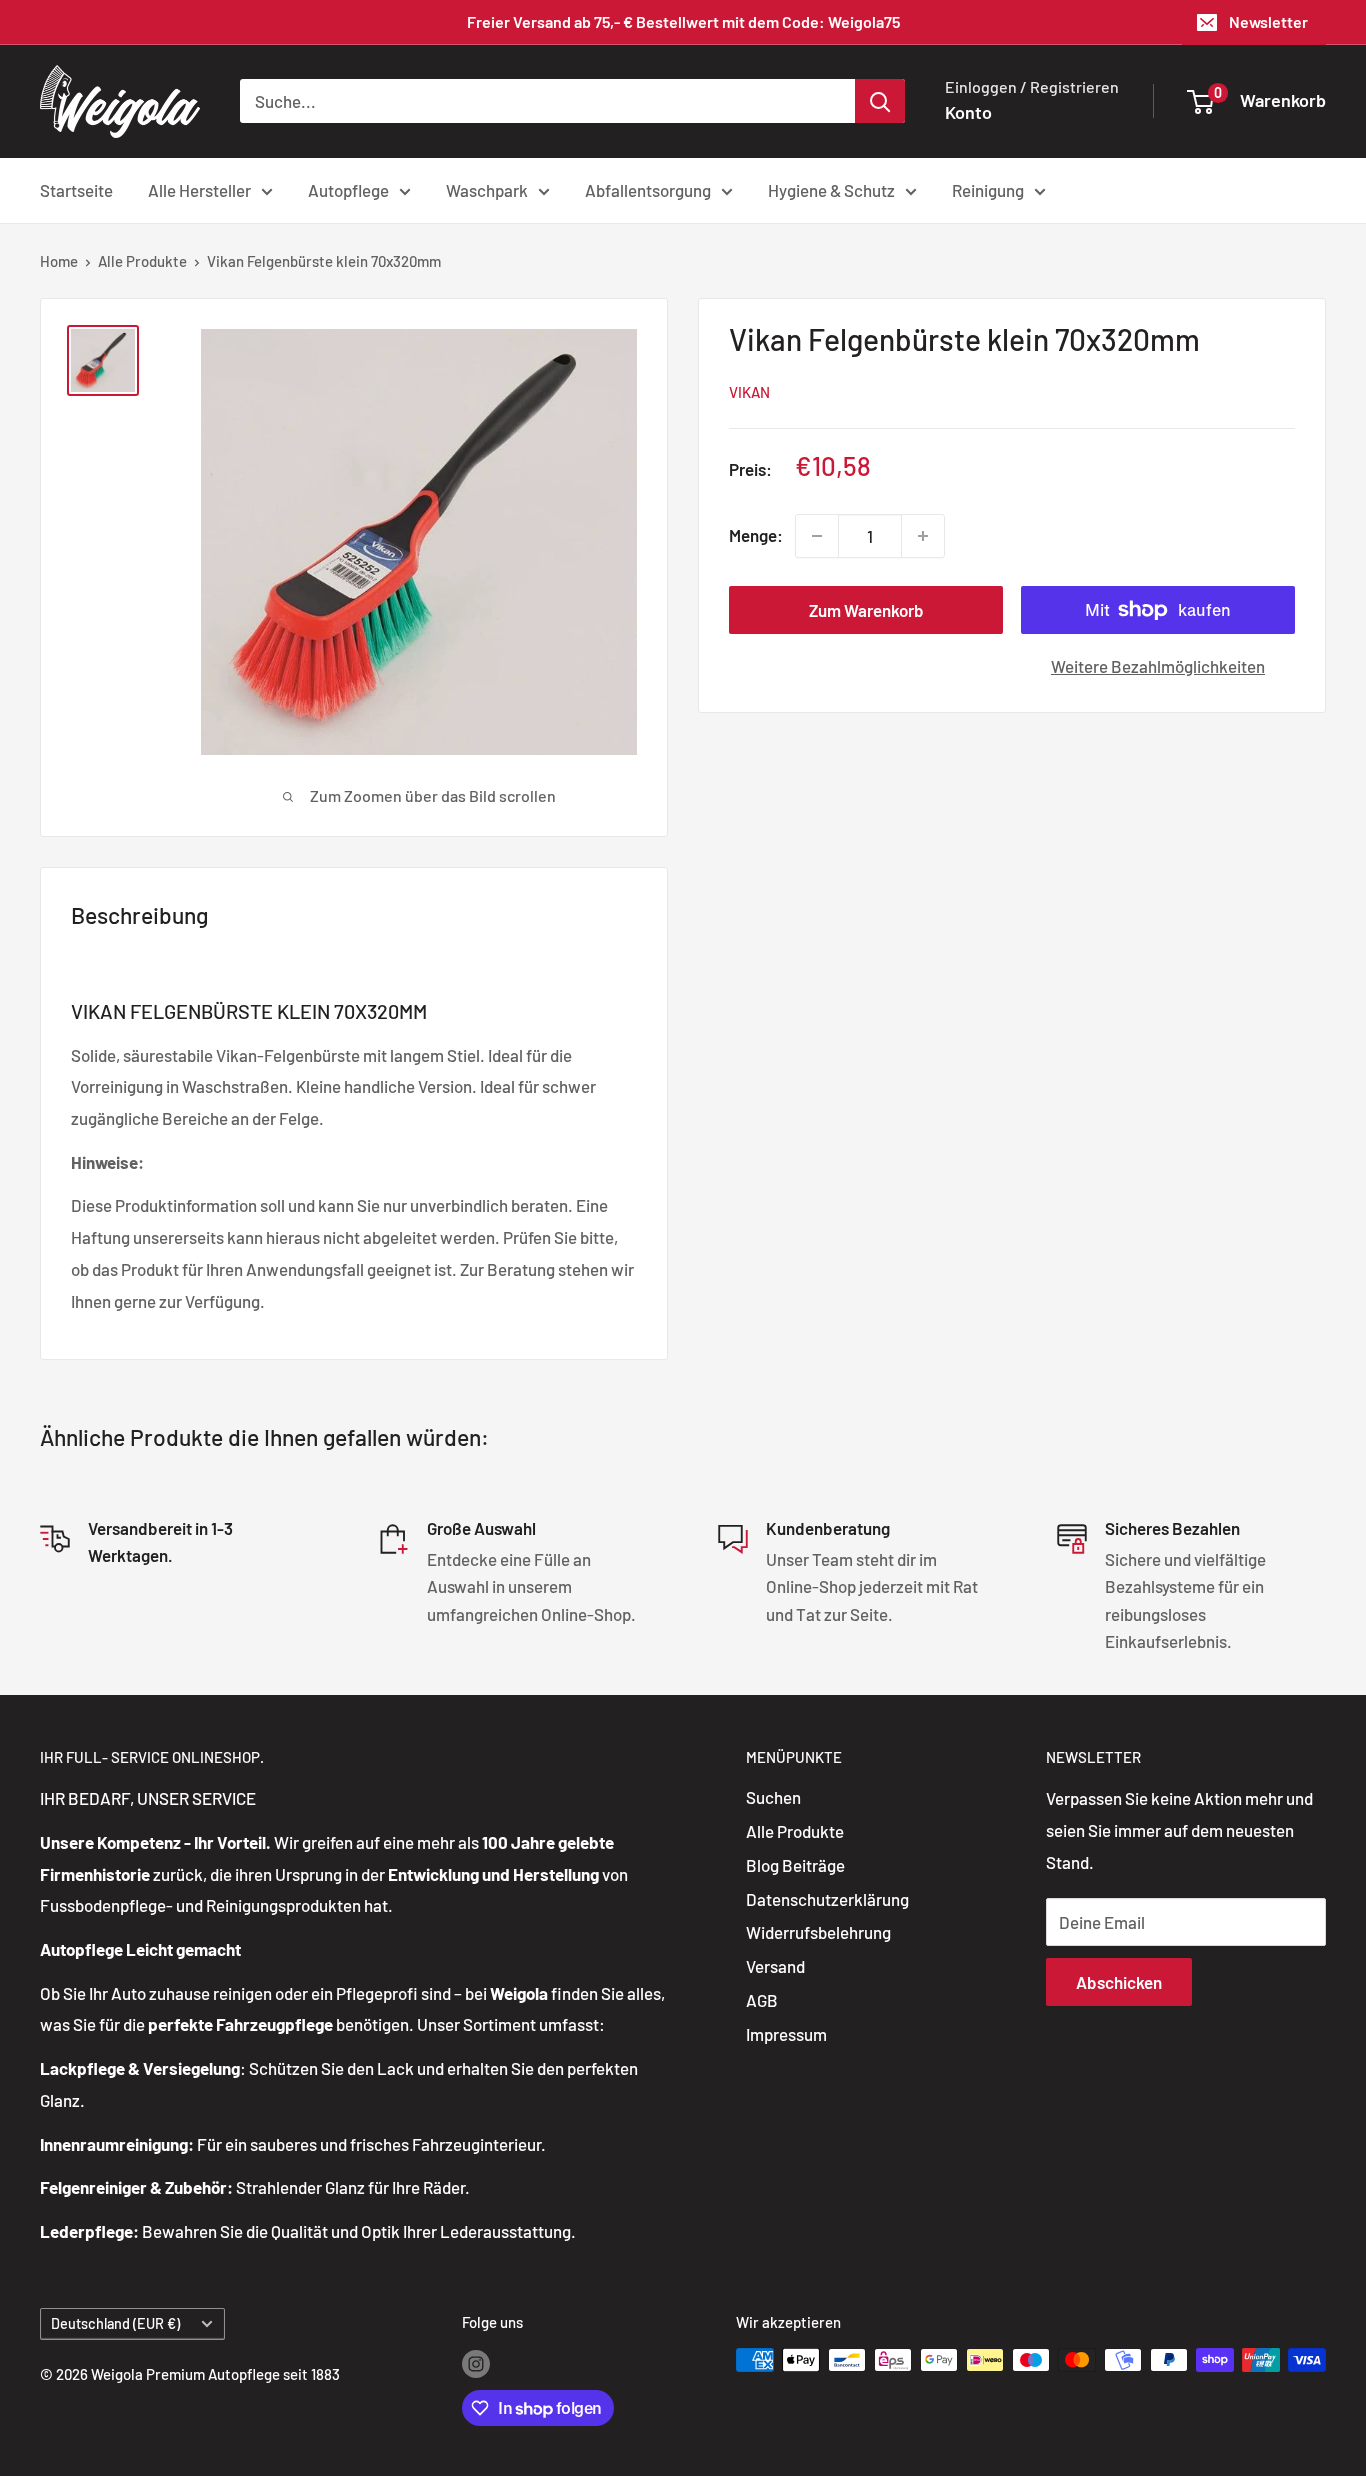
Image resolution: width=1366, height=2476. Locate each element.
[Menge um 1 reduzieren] (817, 536)
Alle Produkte (142, 261)
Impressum (786, 2034)
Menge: (756, 535)
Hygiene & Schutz (831, 189)
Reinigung (988, 189)
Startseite (76, 189)
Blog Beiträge (795, 1865)
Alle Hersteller (199, 189)
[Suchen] (880, 101)
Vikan (749, 392)
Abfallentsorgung (648, 189)
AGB (762, 2000)
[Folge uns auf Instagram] (476, 2363)
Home (59, 261)
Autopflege (348, 189)
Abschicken (1119, 1982)
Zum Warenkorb (866, 610)
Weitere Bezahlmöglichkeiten (1158, 666)
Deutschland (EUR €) (115, 2323)
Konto (968, 112)
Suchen (773, 1797)
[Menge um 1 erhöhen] (923, 536)
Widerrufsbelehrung (818, 1932)
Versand (775, 1966)
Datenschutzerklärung (827, 1899)
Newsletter (1268, 21)
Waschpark (487, 189)
